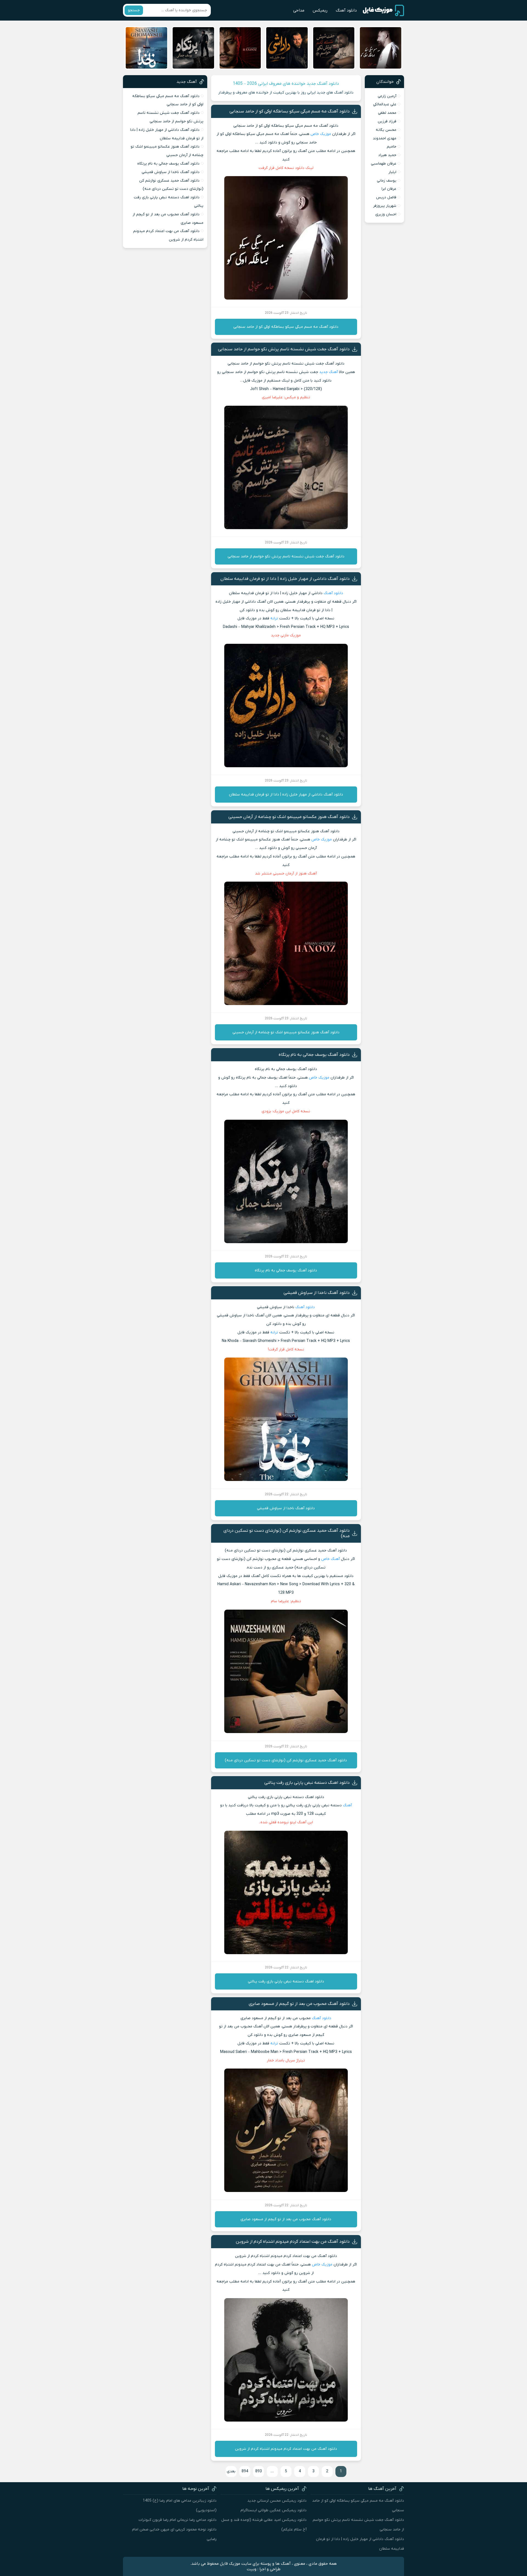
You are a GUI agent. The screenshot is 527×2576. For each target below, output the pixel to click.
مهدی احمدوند (385, 138)
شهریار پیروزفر (385, 206)
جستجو (134, 10)
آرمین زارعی (387, 96)
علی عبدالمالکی (385, 104)
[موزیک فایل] (383, 10)
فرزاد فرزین (387, 121)
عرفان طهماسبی (384, 164)
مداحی (299, 10)
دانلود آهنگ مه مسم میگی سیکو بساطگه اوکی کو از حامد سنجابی (290, 111)
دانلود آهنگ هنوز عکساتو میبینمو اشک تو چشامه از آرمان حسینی (289, 817)
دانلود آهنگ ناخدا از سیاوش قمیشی (317, 1293)
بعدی (231, 2471)
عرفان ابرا (389, 189)
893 (259, 2471)
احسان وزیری (386, 214)
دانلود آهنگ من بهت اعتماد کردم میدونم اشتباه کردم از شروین (293, 2242)
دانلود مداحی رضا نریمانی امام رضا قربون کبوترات (178, 2520)
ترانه (274, 618)
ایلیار (392, 172)
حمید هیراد (387, 155)
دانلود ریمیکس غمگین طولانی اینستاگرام (274, 2510)
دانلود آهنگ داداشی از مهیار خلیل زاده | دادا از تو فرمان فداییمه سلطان (285, 579)
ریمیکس (320, 10)
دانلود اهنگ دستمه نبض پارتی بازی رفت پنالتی (307, 1783)
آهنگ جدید (329, 372)
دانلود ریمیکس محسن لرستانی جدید (277, 2501)
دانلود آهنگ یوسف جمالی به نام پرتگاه (314, 1055)
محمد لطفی (387, 113)
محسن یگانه (386, 130)
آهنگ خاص (330, 1559)
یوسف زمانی (387, 181)
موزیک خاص (321, 134)
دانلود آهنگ (346, 10)
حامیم (392, 147)
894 (245, 2471)
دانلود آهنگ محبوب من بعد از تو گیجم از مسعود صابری (299, 2004)
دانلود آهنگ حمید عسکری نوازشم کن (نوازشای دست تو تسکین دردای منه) (286, 1760)
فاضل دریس (386, 197)
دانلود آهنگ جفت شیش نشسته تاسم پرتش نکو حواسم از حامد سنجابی (284, 349)
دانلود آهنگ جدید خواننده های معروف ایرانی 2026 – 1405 (286, 84)
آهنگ (347, 1805)
